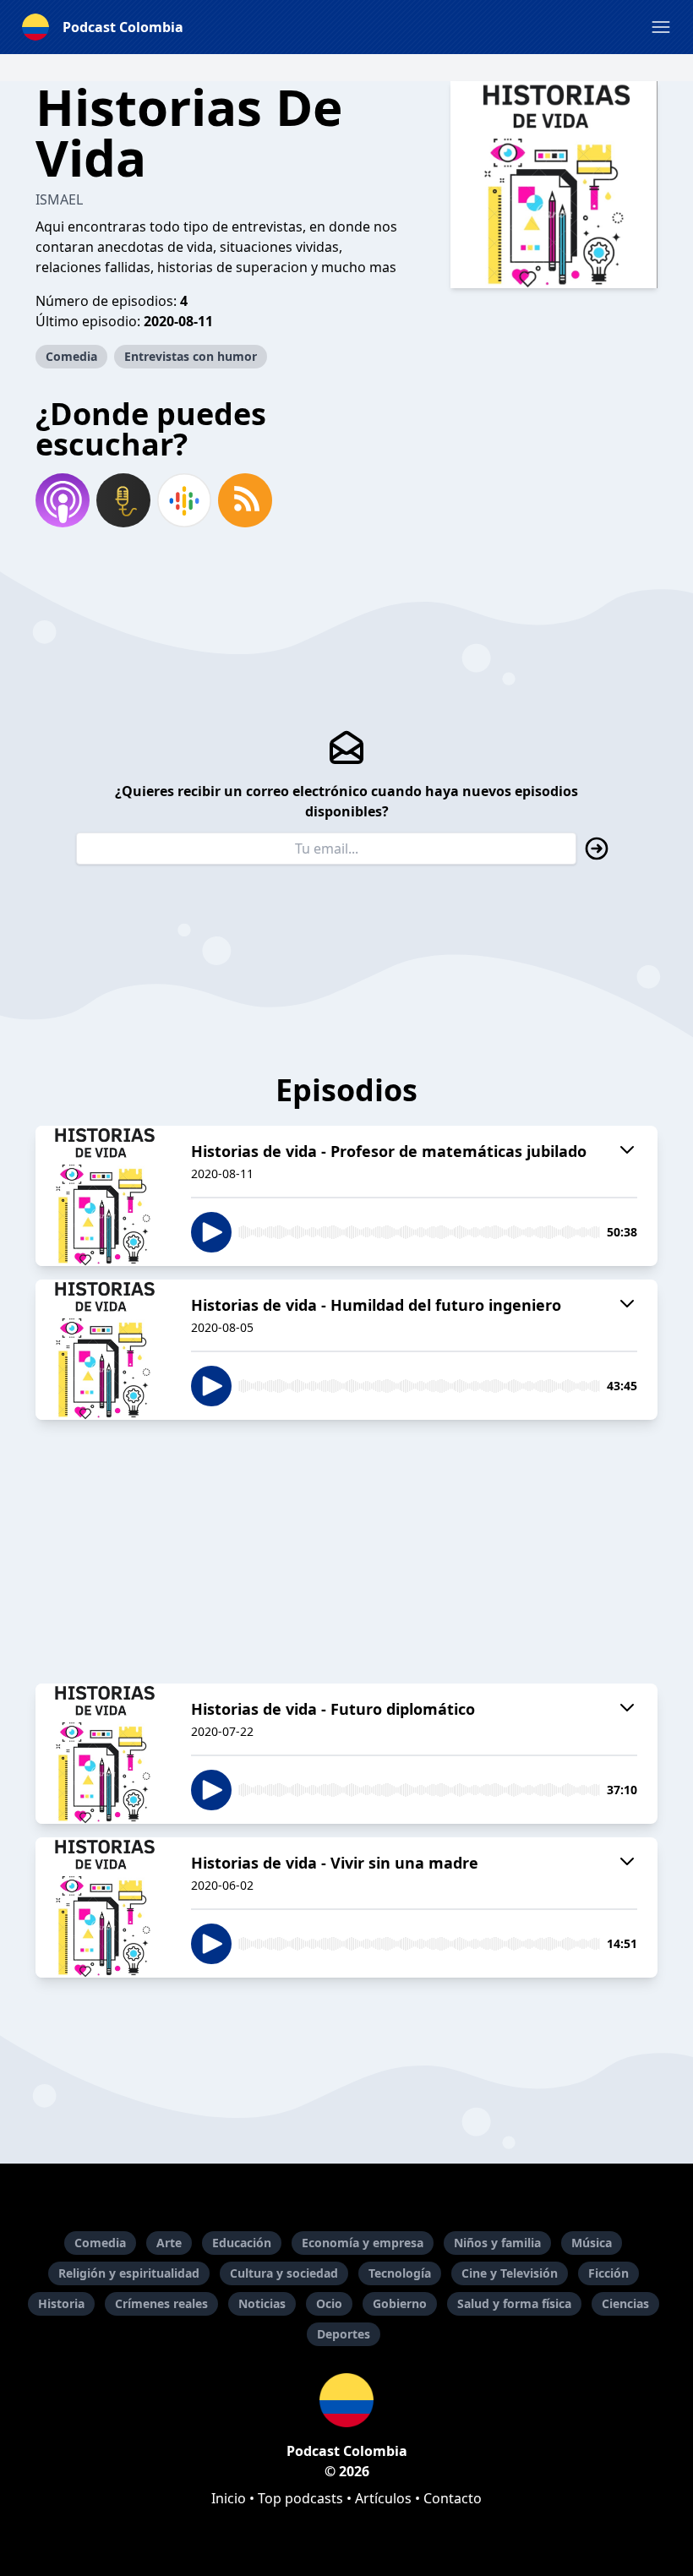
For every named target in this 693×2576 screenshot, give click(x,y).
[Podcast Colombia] (346, 2400)
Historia (61, 2303)
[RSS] (245, 500)
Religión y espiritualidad (129, 2273)
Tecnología (400, 2273)
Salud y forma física (514, 2303)
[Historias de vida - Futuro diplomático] (103, 1754)
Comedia (71, 356)
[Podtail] (123, 500)
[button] (661, 27)
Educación (242, 2243)
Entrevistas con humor (191, 356)
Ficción (608, 2273)
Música (592, 2243)
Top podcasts (300, 2498)
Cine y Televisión (510, 2273)
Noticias (262, 2303)
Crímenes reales (161, 2303)
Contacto (453, 2498)
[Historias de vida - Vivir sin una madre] (103, 1907)
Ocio (329, 2303)
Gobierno (400, 2303)
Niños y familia (497, 2243)
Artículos (383, 2498)
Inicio (229, 2498)
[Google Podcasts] (184, 500)
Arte (169, 2243)
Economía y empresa (363, 2243)
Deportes (344, 2334)
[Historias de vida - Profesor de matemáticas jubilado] (103, 1196)
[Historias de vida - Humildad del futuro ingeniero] (103, 1350)
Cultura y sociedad (284, 2273)
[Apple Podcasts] (63, 500)
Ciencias (625, 2303)
